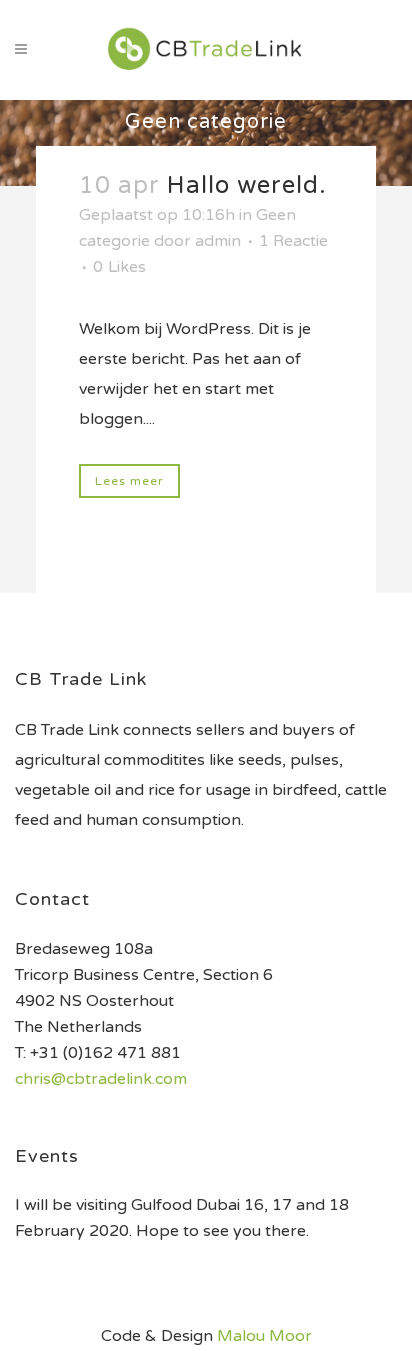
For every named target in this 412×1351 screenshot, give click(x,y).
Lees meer (129, 481)
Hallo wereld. (247, 185)
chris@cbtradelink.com (101, 1079)
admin (218, 241)
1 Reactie (293, 241)
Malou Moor (264, 1336)
